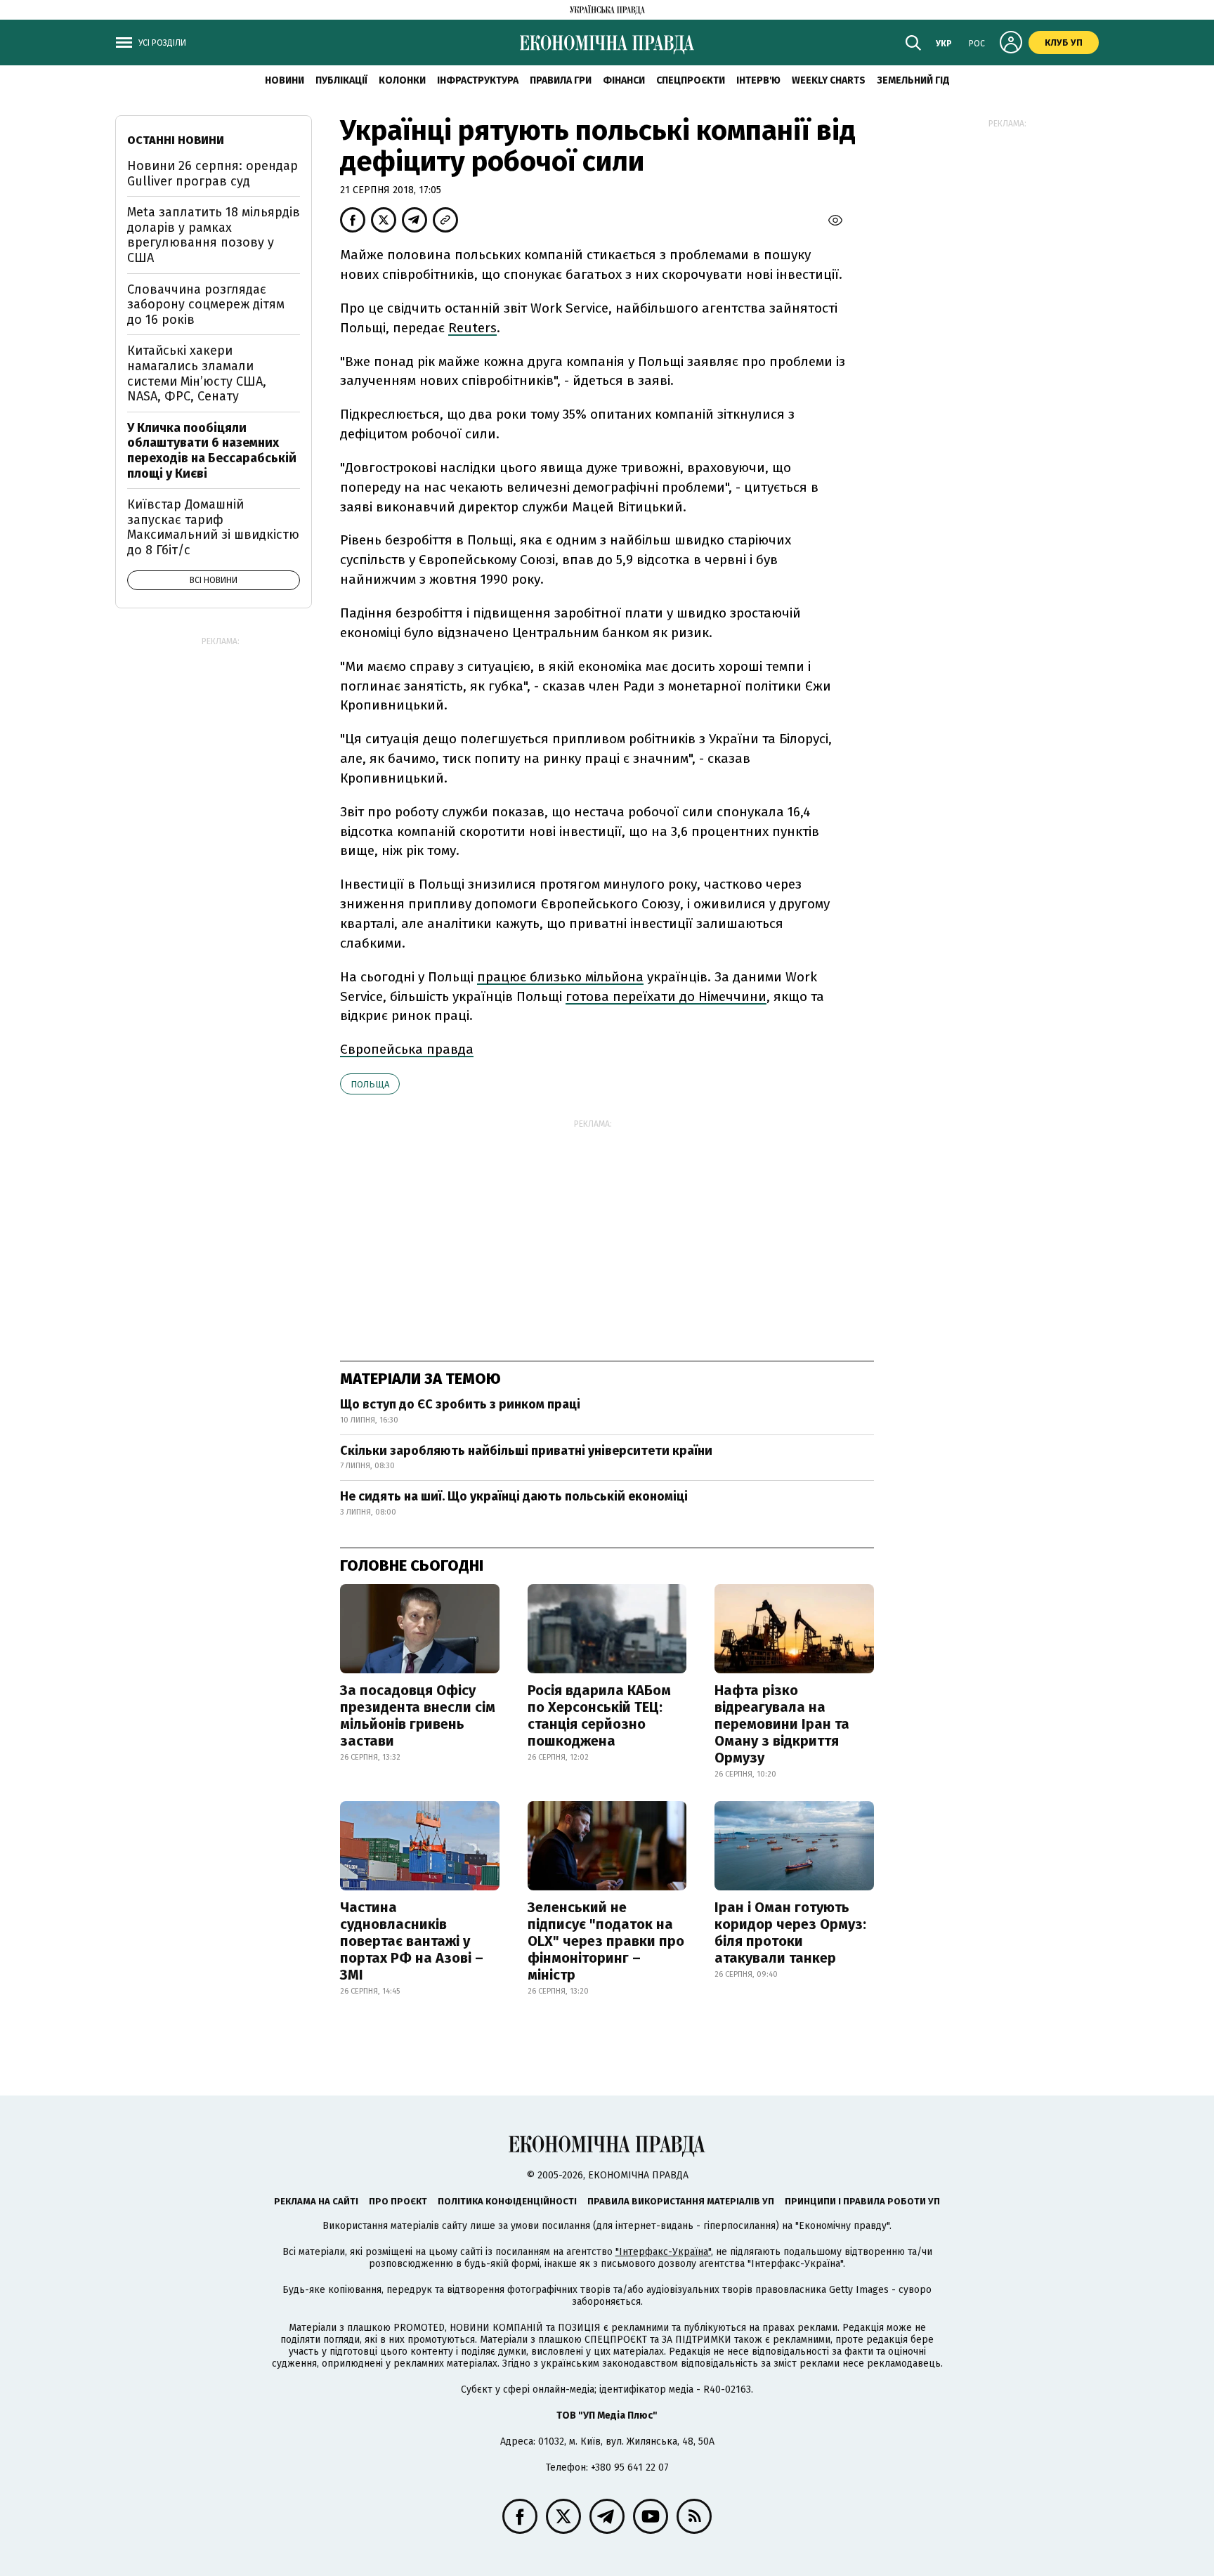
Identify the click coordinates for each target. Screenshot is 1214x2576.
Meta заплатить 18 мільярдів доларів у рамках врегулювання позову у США (214, 235)
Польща (370, 1084)
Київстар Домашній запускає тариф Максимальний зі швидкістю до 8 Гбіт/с (213, 527)
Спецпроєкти (691, 80)
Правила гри (561, 80)
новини (285, 80)
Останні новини (176, 140)
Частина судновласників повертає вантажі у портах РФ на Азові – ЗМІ (412, 1941)
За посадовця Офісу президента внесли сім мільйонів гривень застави (418, 1715)
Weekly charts (829, 80)
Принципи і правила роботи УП (862, 2201)
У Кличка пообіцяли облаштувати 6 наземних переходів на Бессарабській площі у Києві (212, 451)
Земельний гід (913, 80)
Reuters (472, 328)
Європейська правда (407, 1049)
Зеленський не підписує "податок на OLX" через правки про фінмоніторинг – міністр (606, 1941)
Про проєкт (398, 2201)
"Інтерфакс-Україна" (663, 2252)
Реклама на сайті (316, 2201)
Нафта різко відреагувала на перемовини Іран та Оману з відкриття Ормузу (782, 1724)
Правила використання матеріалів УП (681, 2201)
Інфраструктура (478, 80)
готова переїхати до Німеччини (666, 996)
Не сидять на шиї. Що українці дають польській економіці (514, 1496)
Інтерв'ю (758, 80)
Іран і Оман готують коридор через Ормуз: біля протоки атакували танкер (790, 1933)
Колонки (402, 80)
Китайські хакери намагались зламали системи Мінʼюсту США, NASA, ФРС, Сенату (197, 373)
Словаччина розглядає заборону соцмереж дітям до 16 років (206, 305)
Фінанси (624, 80)
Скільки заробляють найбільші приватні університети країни (526, 1451)
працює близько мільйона (560, 977)
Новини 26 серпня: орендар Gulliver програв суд (213, 174)
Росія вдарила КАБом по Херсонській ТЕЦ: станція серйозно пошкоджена (599, 1715)
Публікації (341, 80)
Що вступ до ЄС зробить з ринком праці (460, 1404)
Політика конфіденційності (507, 2201)
